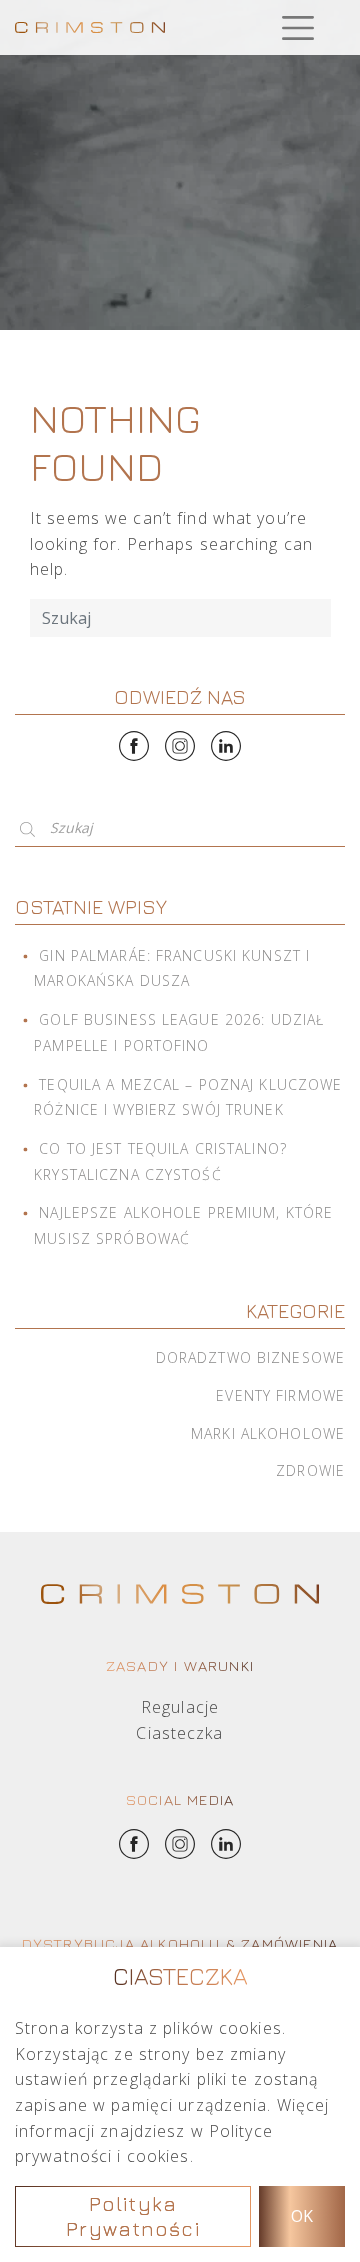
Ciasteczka (179, 1733)
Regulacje (180, 1707)
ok (302, 2216)
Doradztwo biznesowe (250, 1357)
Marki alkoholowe (268, 1433)
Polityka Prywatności (132, 2216)
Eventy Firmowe (280, 1395)
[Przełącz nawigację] (297, 27)
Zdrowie (310, 1470)
